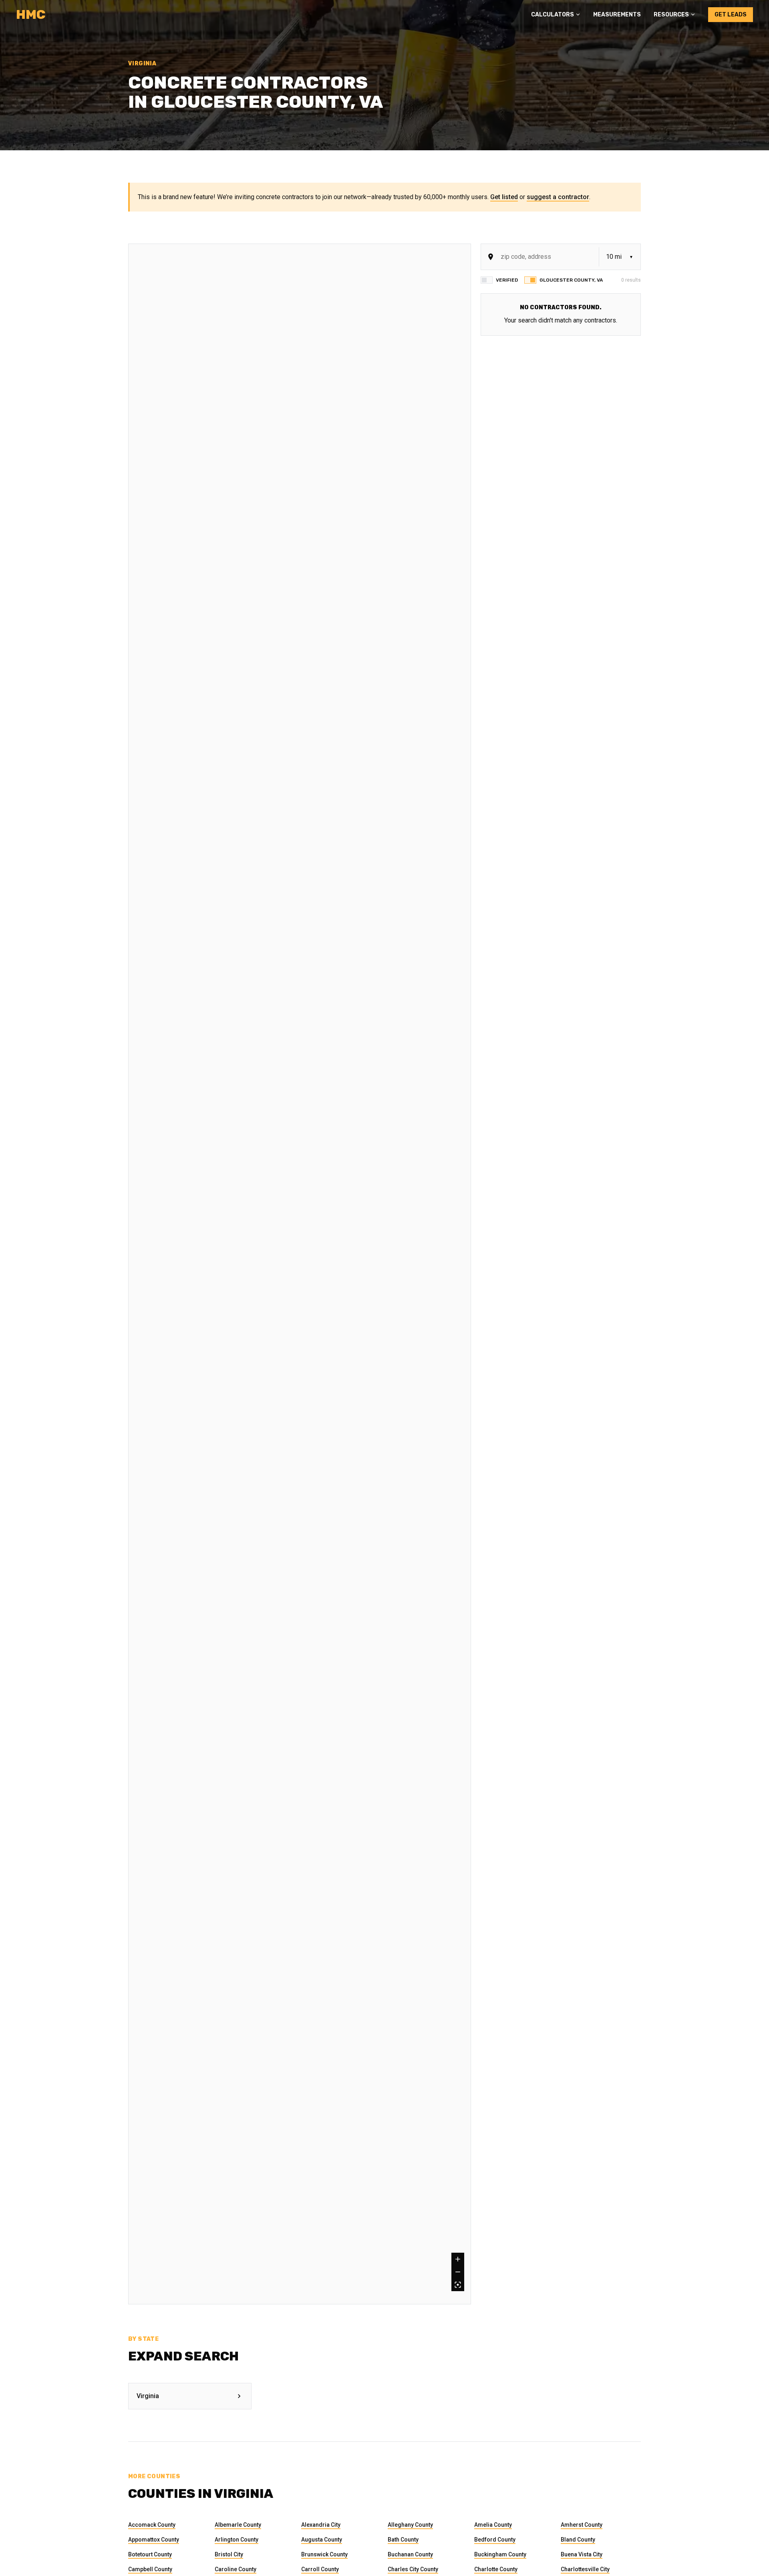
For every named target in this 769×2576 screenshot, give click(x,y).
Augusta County (322, 2540)
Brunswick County (324, 2554)
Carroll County (320, 2569)
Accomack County (152, 2525)
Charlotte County (496, 2569)
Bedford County (495, 2540)
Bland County (578, 2540)
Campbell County (150, 2569)
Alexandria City (321, 2525)
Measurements (617, 15)
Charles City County (413, 2569)
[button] (556, 15)
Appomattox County (154, 2540)
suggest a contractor (558, 197)
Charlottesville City (585, 2569)
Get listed (504, 197)
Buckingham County (500, 2554)
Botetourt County (150, 2554)
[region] (300, 1274)
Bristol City (229, 2554)
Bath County (403, 2540)
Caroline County (236, 2569)
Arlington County (237, 2540)
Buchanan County (410, 2554)
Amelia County (493, 2525)
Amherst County (582, 2525)
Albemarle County (238, 2525)
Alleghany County (410, 2525)
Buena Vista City (582, 2554)
